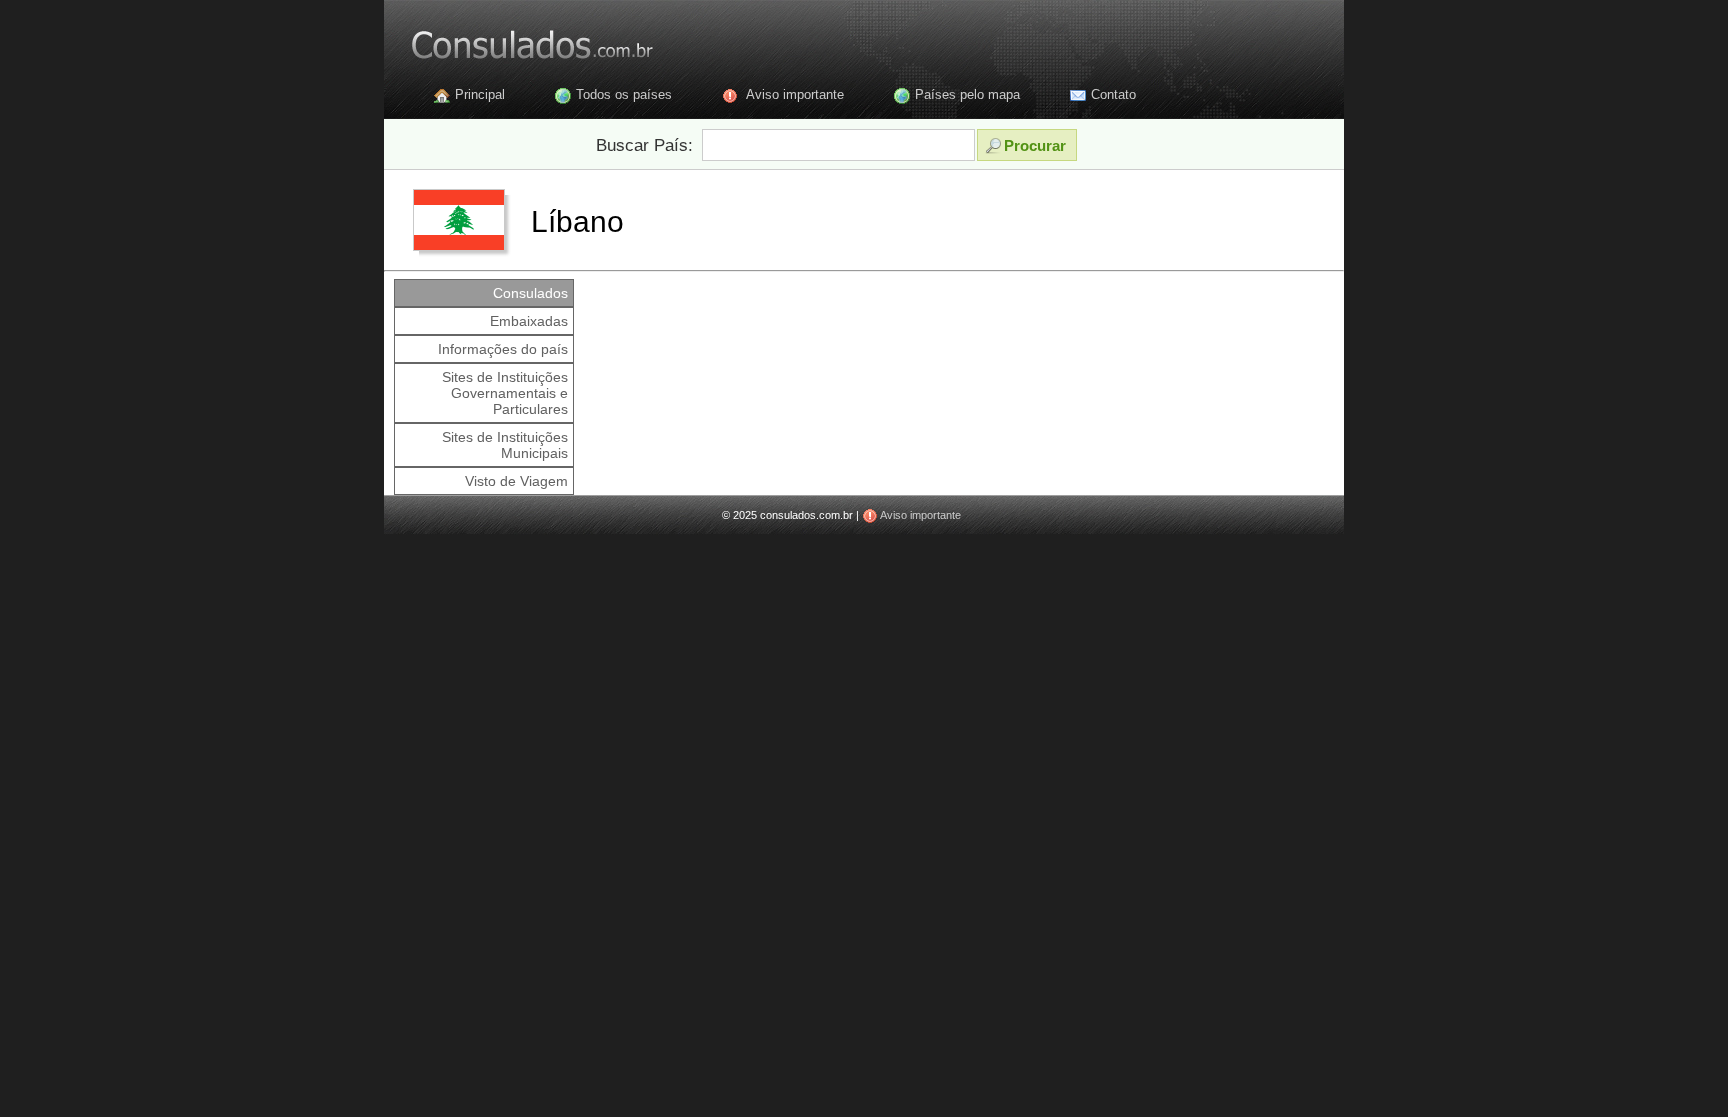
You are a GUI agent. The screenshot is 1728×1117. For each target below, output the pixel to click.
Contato (1113, 94)
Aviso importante (795, 94)
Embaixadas (529, 321)
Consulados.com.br (519, 40)
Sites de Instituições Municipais (505, 445)
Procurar (1035, 145)
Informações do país (503, 349)
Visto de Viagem (516, 481)
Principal (480, 94)
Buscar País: (644, 145)
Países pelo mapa (967, 94)
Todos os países (624, 94)
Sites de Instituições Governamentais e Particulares (505, 393)
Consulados (530, 293)
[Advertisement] (958, 324)
